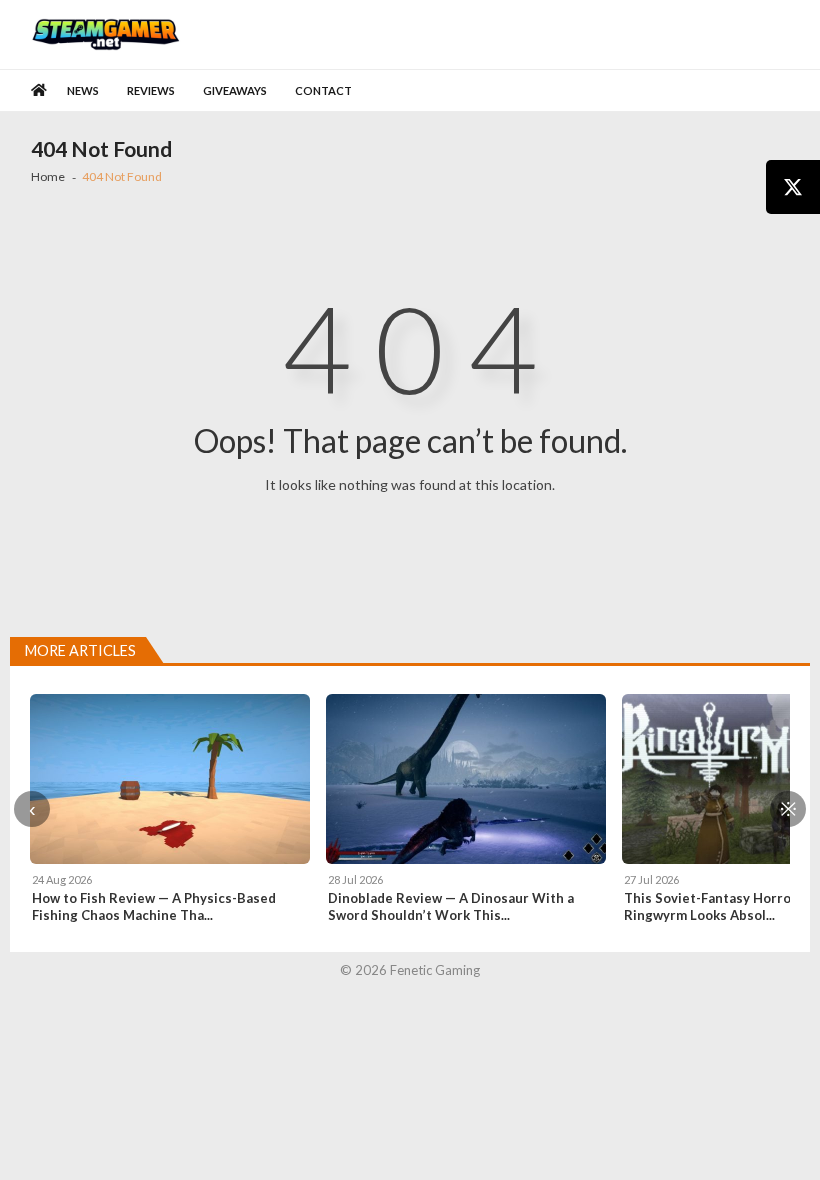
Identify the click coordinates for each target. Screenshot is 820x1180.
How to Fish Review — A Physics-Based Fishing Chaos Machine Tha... (154, 906)
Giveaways (235, 90)
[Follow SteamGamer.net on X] (793, 187)
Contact (323, 90)
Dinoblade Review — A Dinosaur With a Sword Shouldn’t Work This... (451, 906)
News (83, 90)
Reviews (151, 90)
